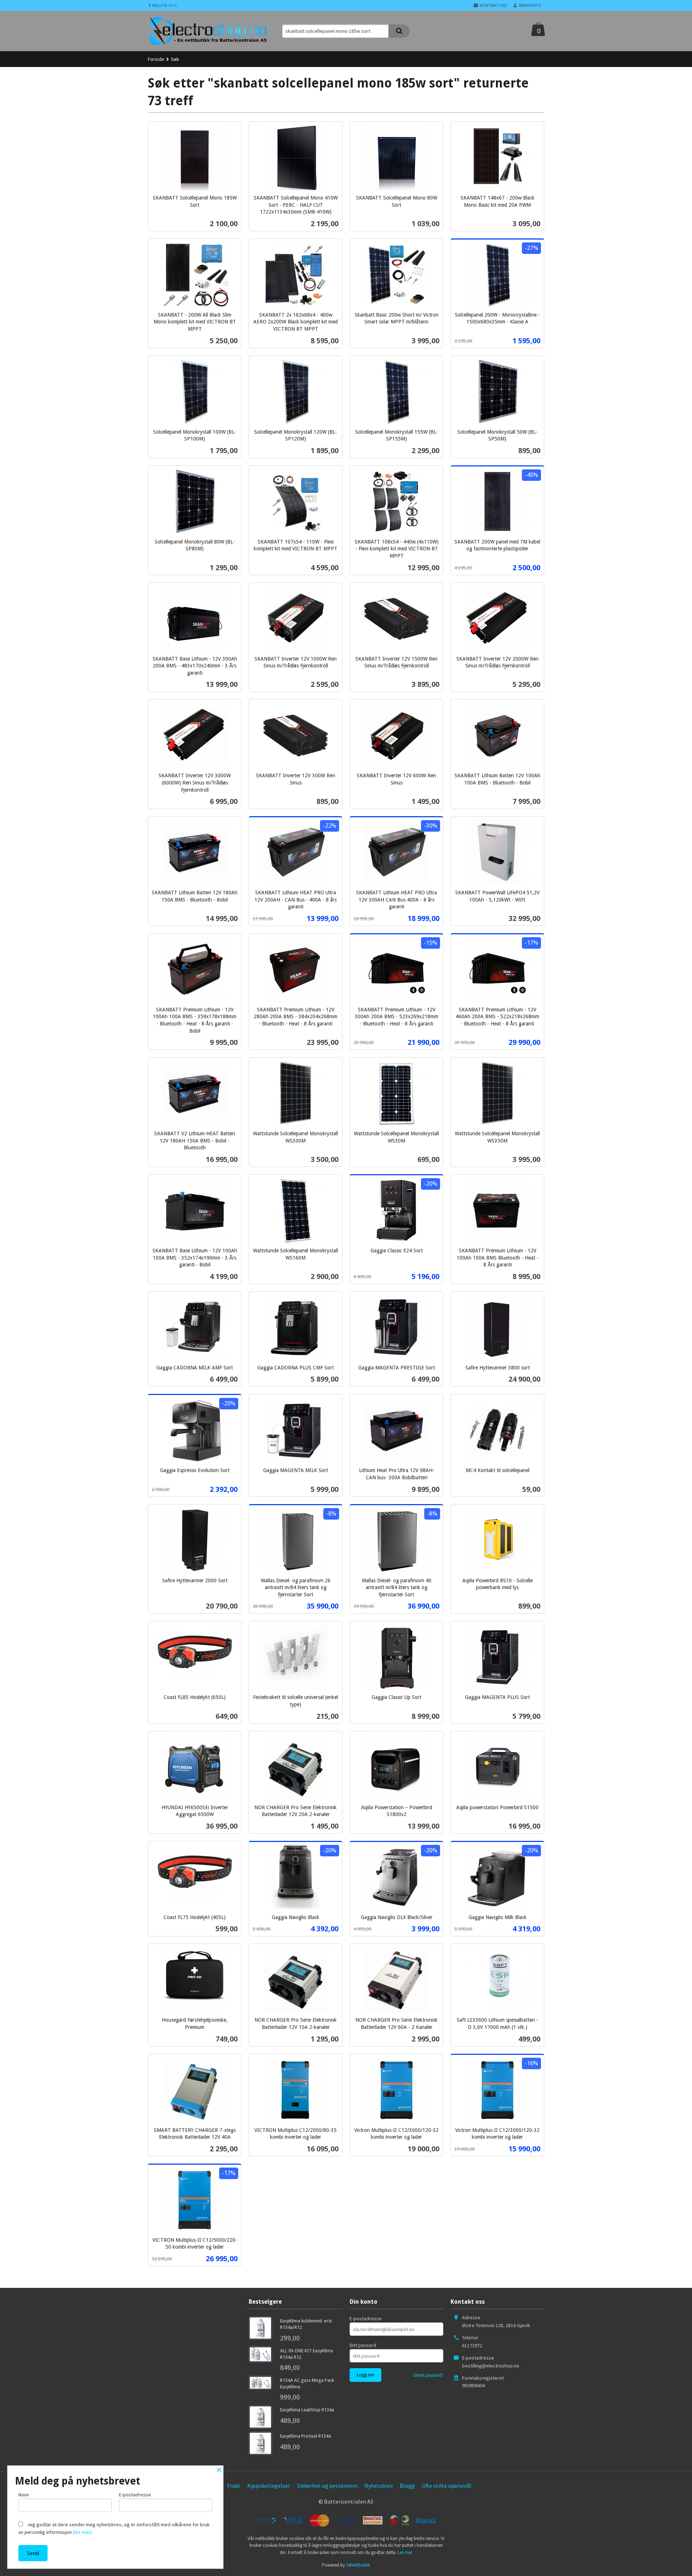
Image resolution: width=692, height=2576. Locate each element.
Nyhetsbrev (379, 2486)
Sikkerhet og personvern (327, 2486)
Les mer (405, 2552)
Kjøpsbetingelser (269, 2486)
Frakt (234, 2486)
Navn (24, 2495)
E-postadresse (366, 2318)
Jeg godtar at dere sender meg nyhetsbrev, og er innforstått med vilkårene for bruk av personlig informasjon (114, 2528)
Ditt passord (363, 2345)
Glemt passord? (428, 2375)
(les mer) (82, 2532)
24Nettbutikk (358, 2565)
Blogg (407, 2486)
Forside (156, 59)
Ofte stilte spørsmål (447, 2486)
